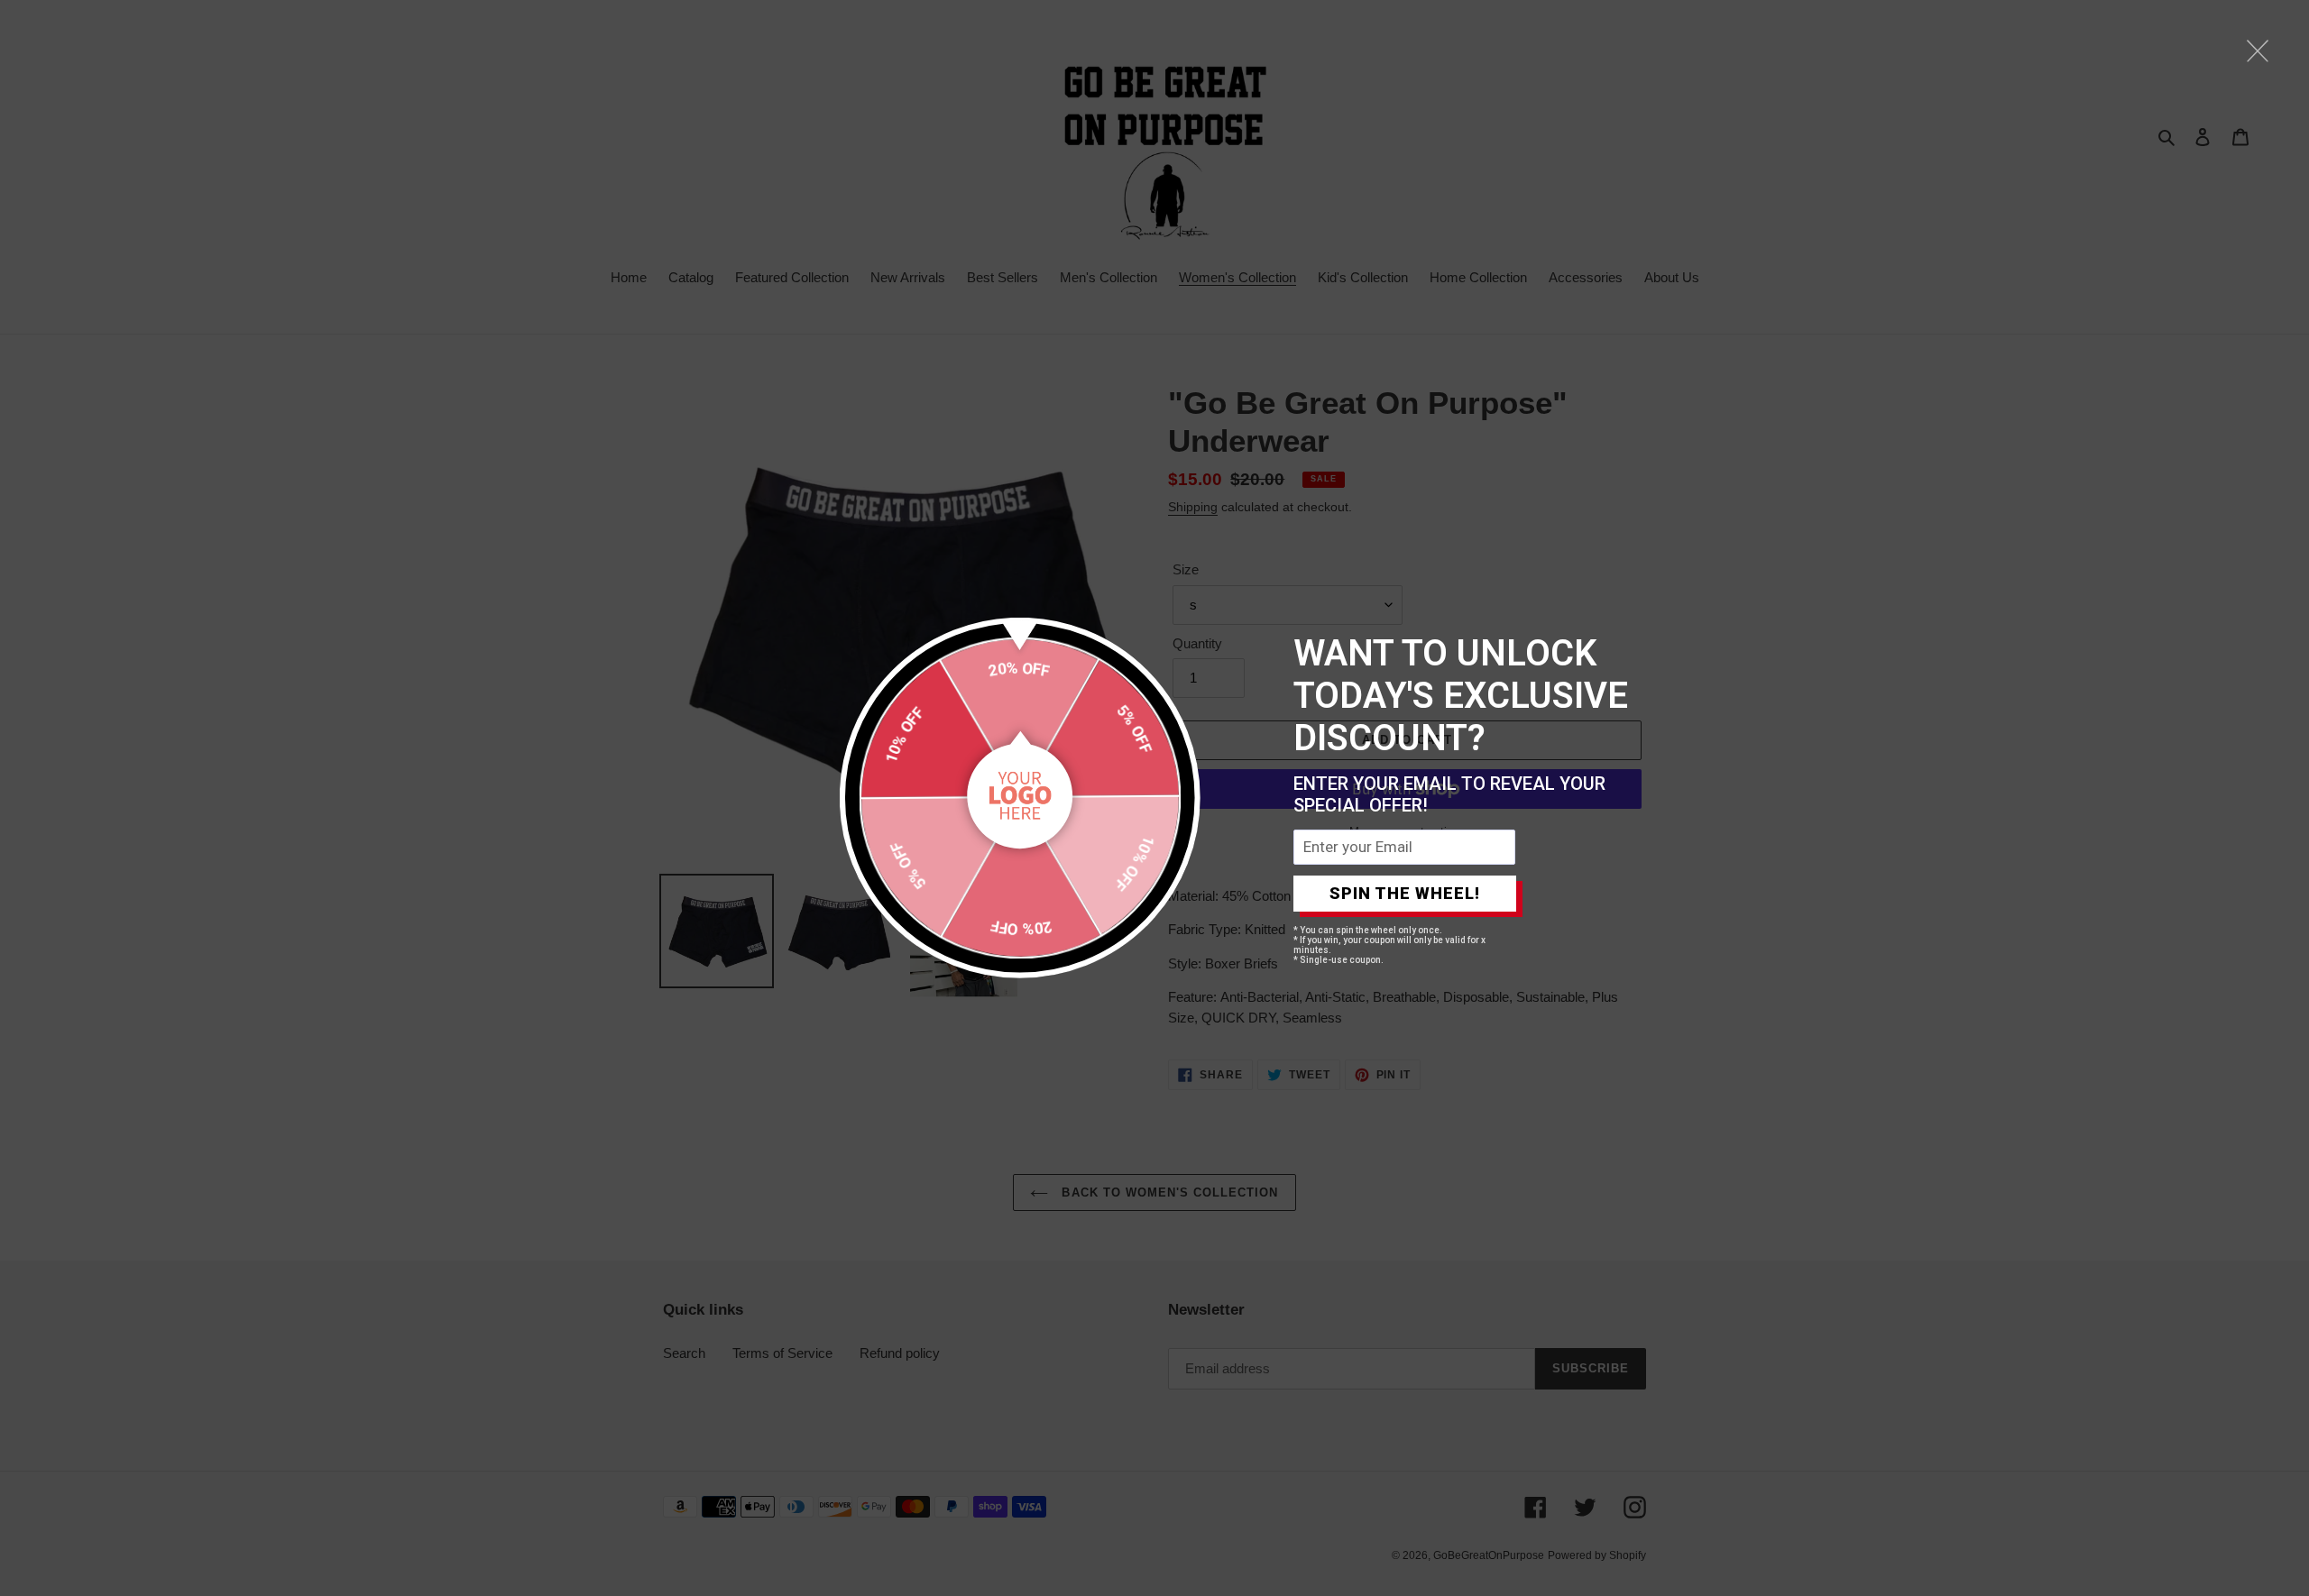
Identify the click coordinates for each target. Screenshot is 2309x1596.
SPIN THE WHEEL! (1405, 893)
